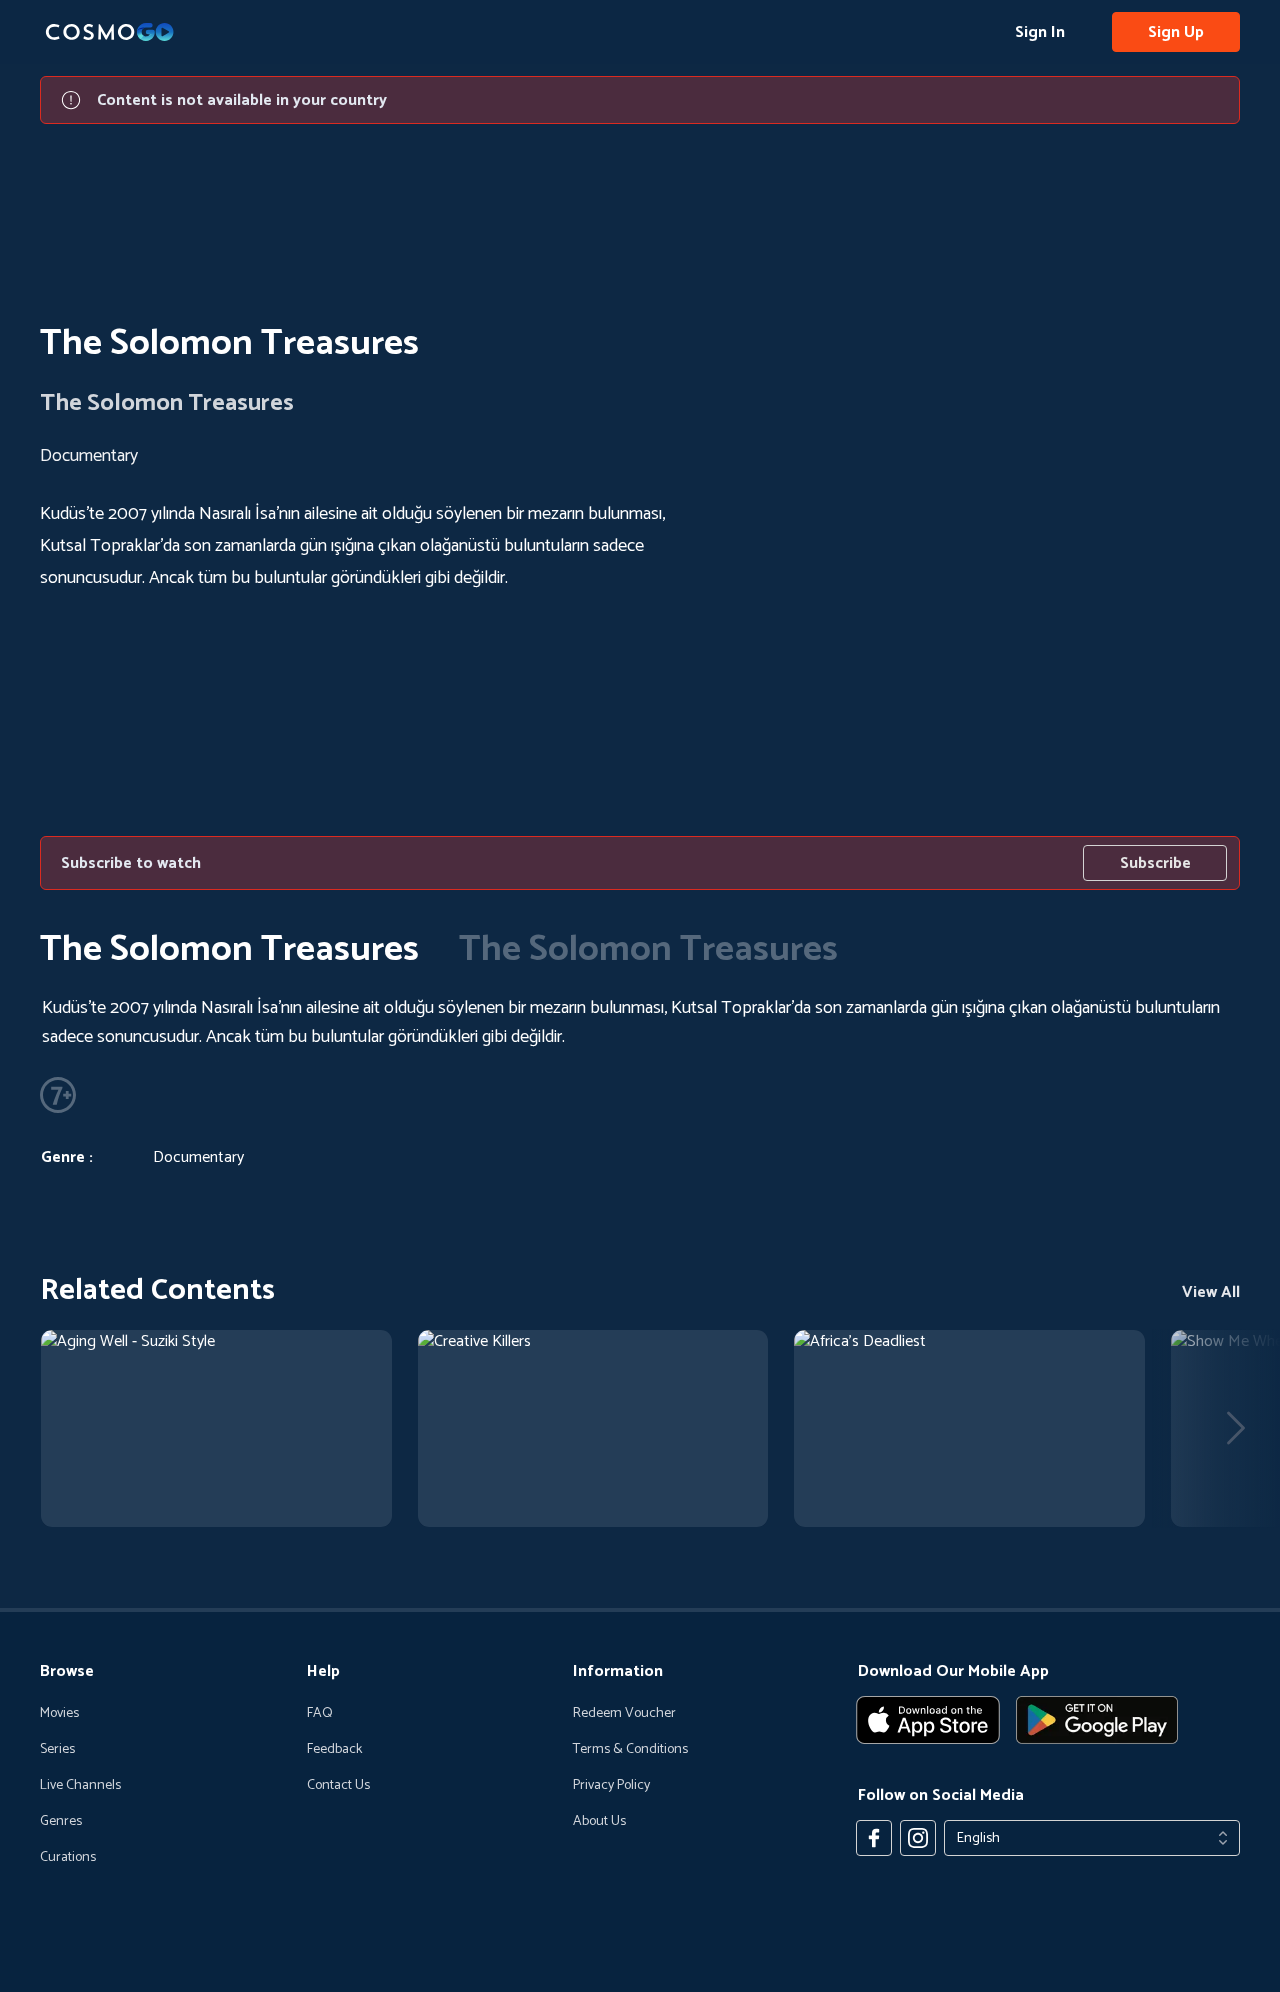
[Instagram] (918, 1838)
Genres (61, 1822)
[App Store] (928, 1720)
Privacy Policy (611, 1786)
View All (1211, 1292)
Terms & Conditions (630, 1750)
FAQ (320, 1714)
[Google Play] (1097, 1720)
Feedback (334, 1750)
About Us (599, 1822)
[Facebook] (874, 1838)
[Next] (1236, 1428)
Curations (68, 1858)
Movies (59, 1714)
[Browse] (216, 1428)
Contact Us (338, 1786)
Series (57, 1750)
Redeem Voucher (624, 1714)
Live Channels (80, 1786)
